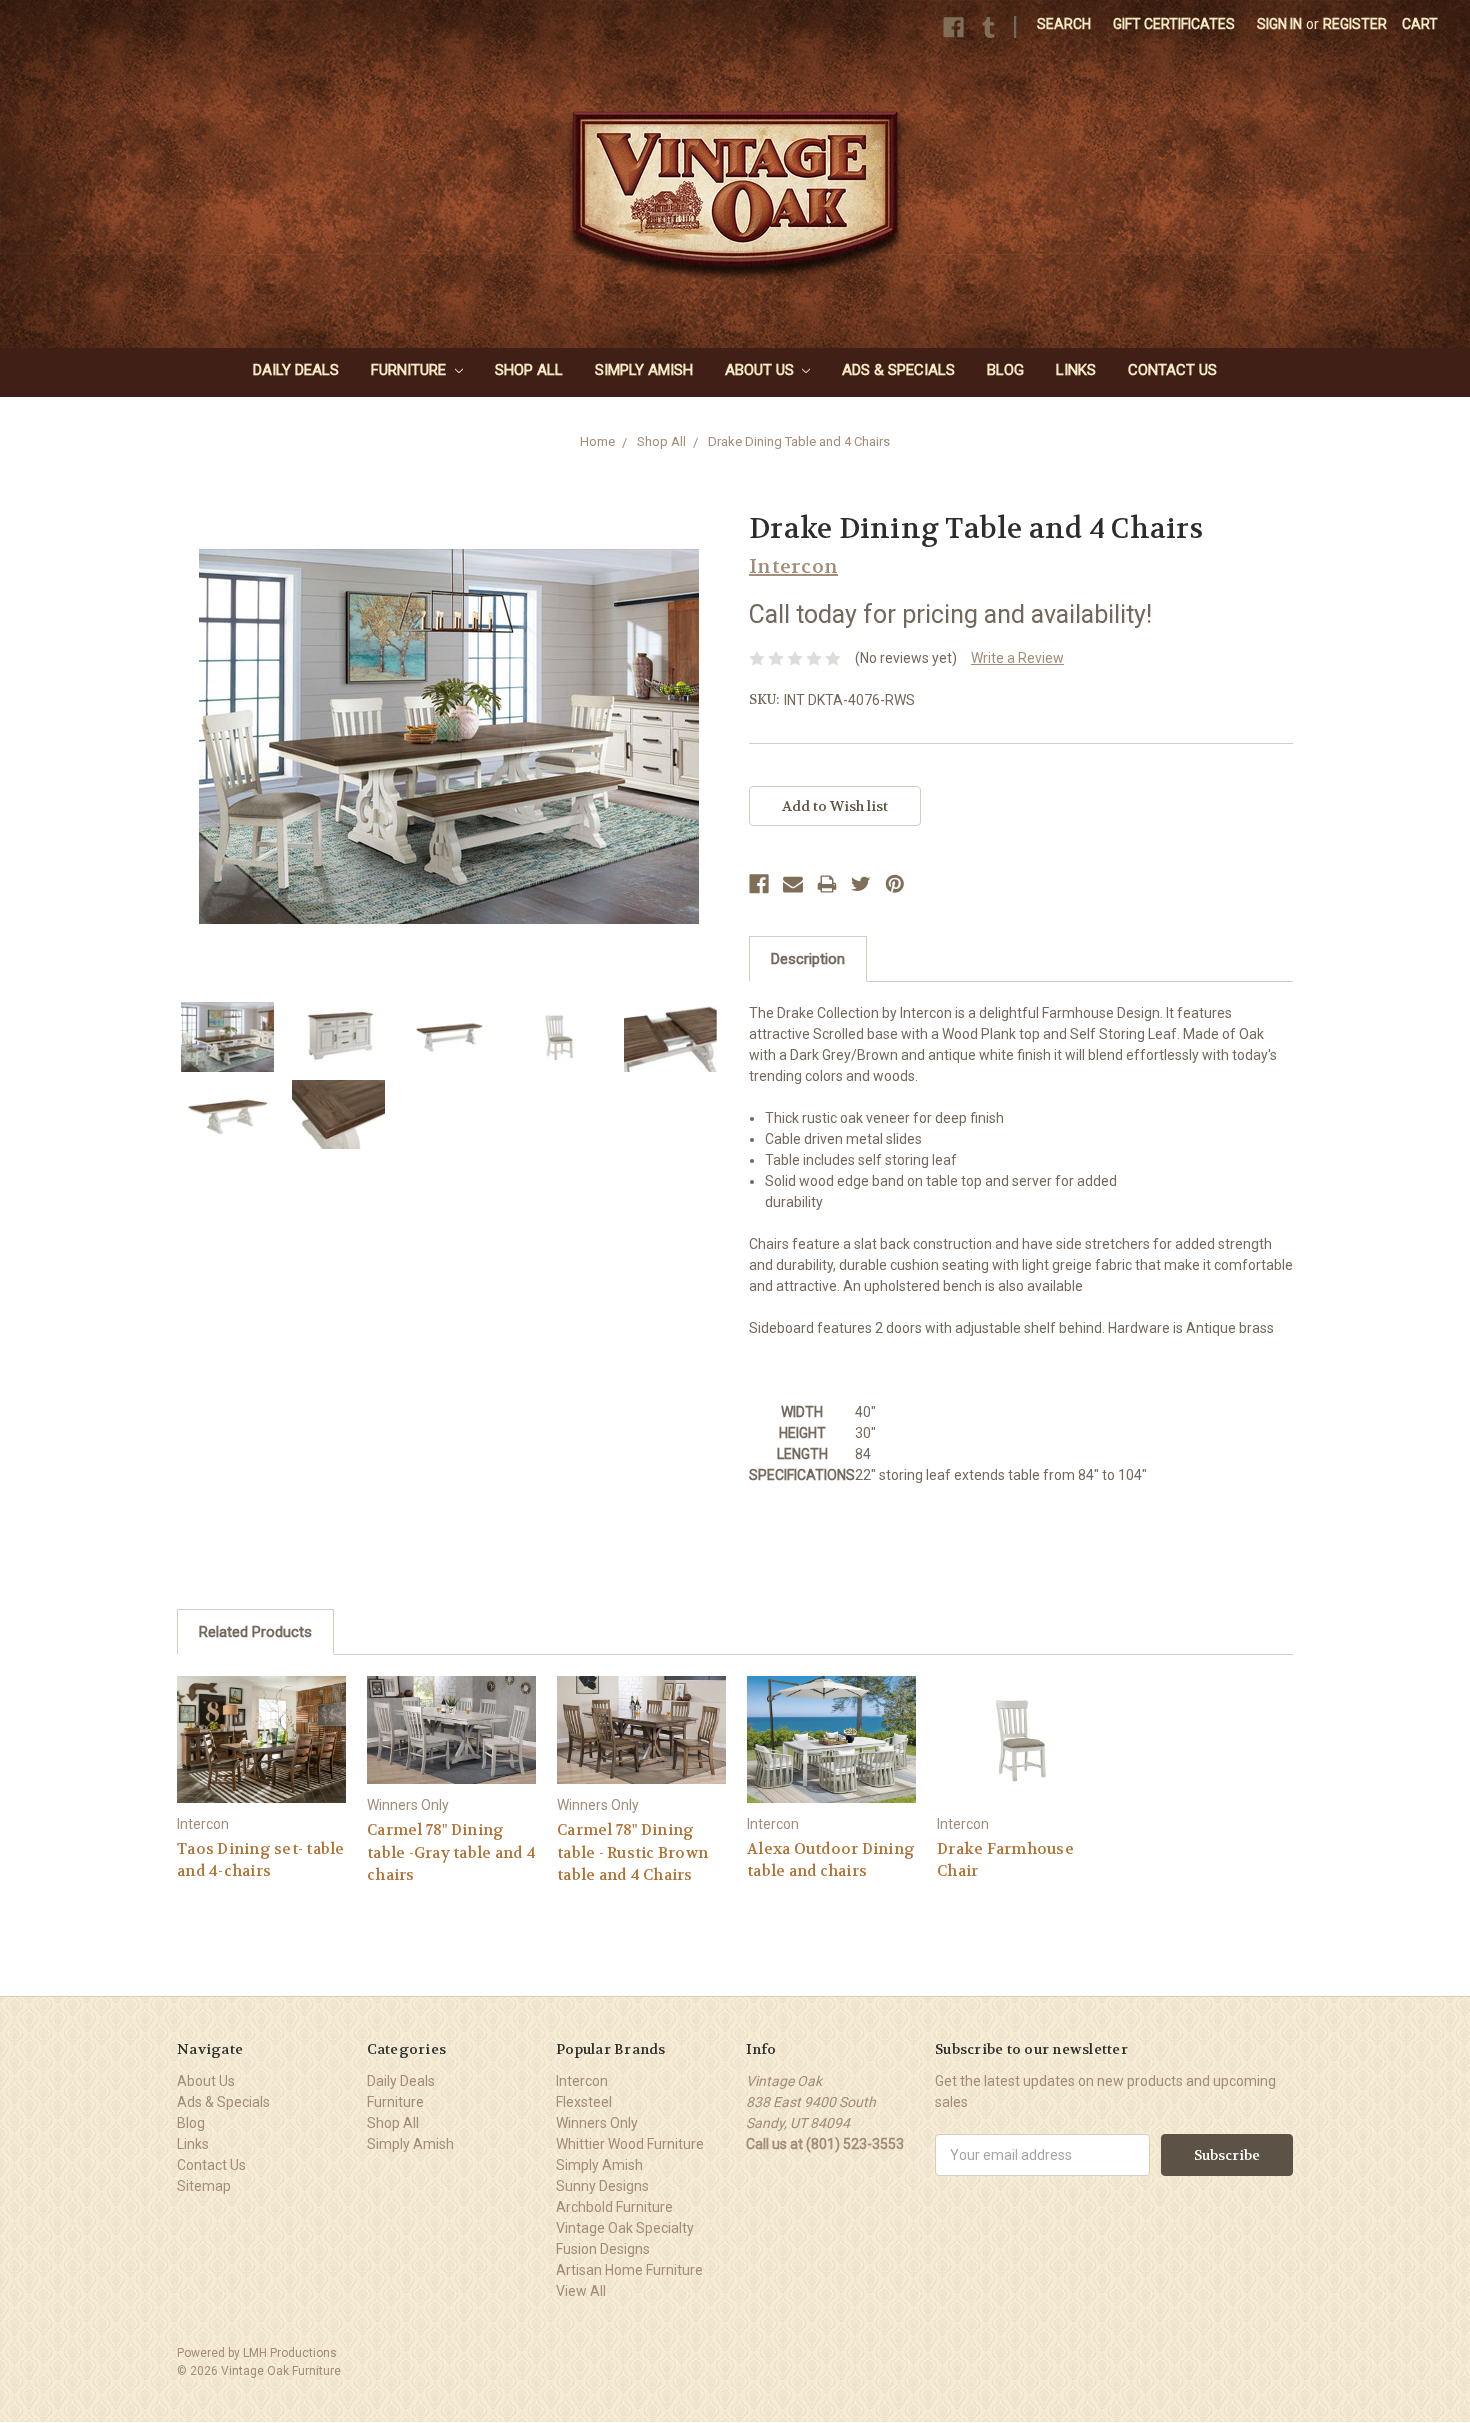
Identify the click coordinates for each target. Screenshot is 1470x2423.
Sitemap (204, 2186)
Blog (1005, 370)
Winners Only (597, 2123)
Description (808, 959)
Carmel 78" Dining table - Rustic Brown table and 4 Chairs (632, 1852)
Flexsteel (584, 2102)
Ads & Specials (898, 370)
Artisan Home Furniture (629, 2270)
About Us (761, 370)
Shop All (529, 370)
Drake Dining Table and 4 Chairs (799, 441)
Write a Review (1017, 658)
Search (1064, 24)
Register (1355, 24)
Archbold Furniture (614, 2207)
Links (1076, 370)
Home (597, 441)
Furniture (410, 370)
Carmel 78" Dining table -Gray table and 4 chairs (451, 1852)
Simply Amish (644, 370)
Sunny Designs (602, 2186)
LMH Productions (290, 2353)
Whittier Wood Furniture (630, 2144)
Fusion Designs (603, 2249)
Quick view (262, 1738)
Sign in (1279, 24)
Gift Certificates (1174, 24)
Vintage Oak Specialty (625, 2228)
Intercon (582, 2081)
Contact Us (1172, 370)
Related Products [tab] (255, 1632)
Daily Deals (296, 370)
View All (581, 2291)
